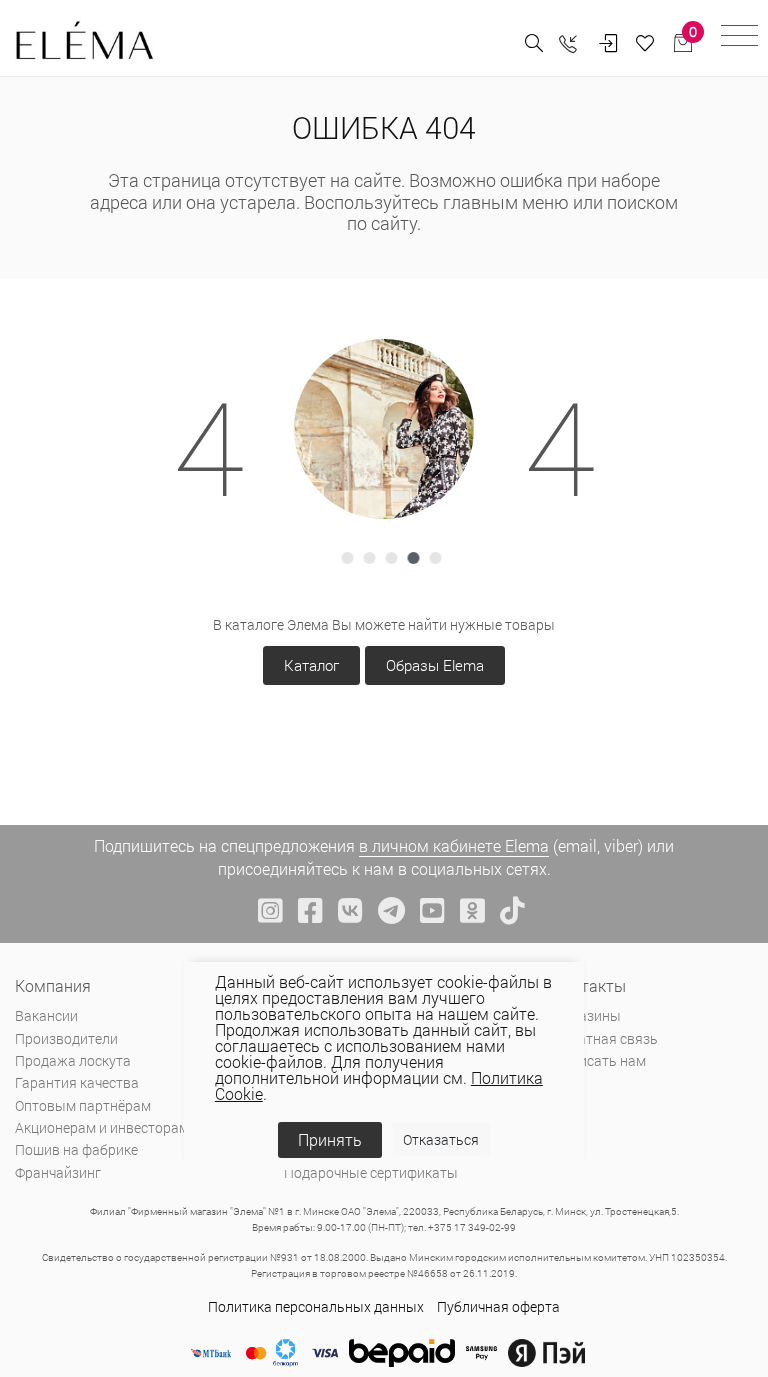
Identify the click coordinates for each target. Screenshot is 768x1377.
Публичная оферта (498, 1306)
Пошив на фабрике (76, 1149)
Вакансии (46, 1015)
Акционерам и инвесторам (102, 1127)
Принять (330, 1139)
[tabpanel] (384, 429)
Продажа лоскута (73, 1060)
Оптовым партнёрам (83, 1105)
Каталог (311, 665)
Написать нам (599, 1060)
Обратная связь (605, 1038)
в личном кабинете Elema (454, 845)
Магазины (587, 1015)
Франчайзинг (58, 1172)
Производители (66, 1038)
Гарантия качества (77, 1082)
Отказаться (441, 1139)
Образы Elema (435, 665)
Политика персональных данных (316, 1306)
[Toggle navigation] (739, 38)
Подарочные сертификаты (371, 1172)
